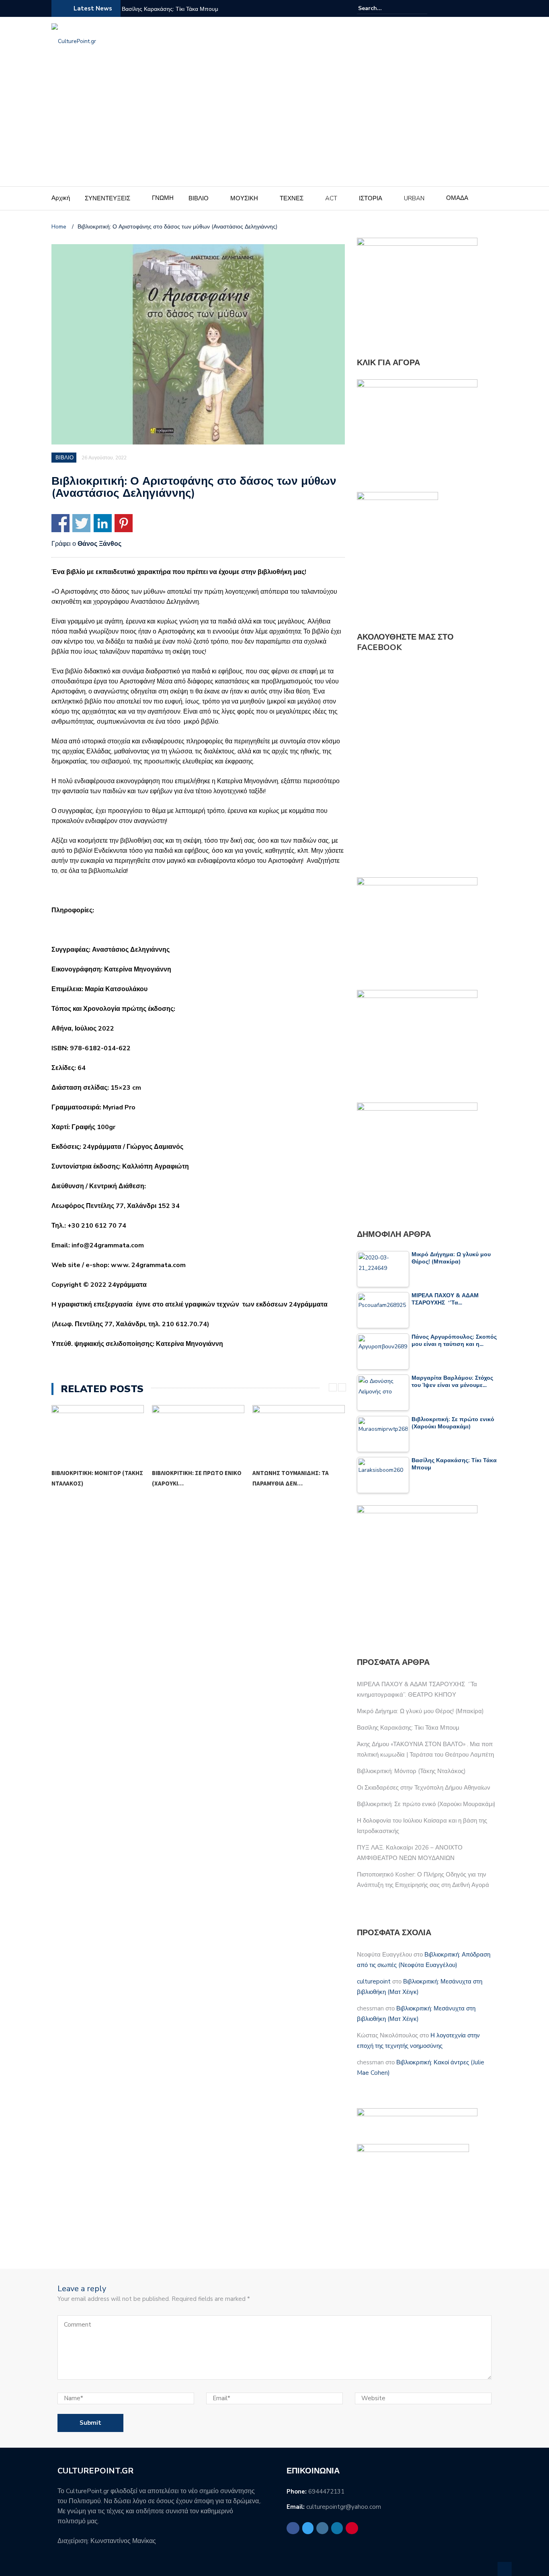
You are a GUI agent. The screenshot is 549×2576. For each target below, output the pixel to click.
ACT (331, 198)
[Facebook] (454, 8)
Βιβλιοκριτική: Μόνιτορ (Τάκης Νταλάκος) (411, 1771)
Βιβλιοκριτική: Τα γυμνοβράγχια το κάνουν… (293, 1478)
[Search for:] (383, 8)
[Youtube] (493, 8)
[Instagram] (473, 8)
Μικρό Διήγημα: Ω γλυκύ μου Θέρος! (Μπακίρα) (420, 1711)
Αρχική (61, 198)
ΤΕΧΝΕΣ (292, 198)
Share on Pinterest (124, 523)
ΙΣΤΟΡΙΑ (371, 198)
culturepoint (374, 1981)
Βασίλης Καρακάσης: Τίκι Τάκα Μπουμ (170, 9)
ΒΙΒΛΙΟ (199, 198)
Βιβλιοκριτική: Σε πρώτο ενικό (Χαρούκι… (96, 1478)
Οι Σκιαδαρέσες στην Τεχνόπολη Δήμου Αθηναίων (424, 1788)
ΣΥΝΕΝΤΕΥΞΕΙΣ (108, 198)
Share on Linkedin (103, 523)
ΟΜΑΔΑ (457, 198)
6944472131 (326, 2492)
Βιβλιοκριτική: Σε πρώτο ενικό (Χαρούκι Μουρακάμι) (426, 1804)
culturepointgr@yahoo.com (344, 2507)
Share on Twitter (81, 523)
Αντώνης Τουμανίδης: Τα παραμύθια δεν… (190, 1478)
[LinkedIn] (483, 8)
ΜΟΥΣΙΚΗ (244, 198)
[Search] (422, 8)
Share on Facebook (60, 523)
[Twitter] (464, 8)
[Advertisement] (274, 126)
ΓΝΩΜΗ (163, 198)
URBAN (414, 198)
